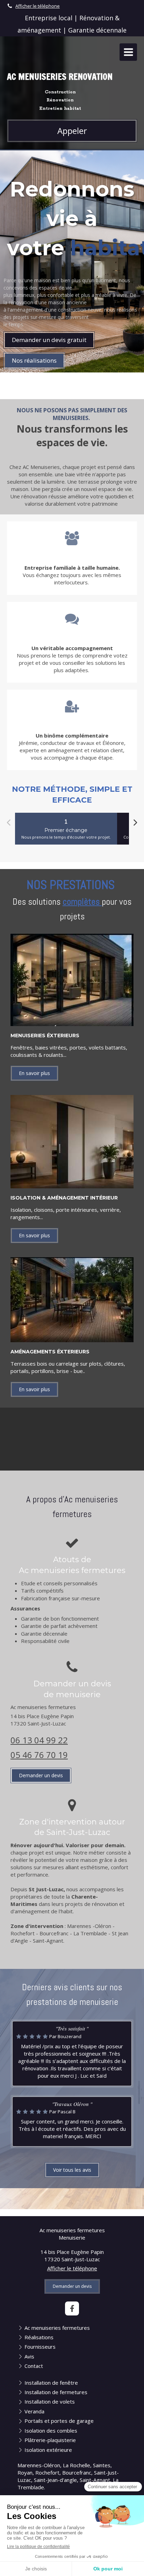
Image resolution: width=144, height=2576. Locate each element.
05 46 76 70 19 (39, 1755)
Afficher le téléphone (38, 6)
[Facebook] (72, 2308)
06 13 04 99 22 (39, 1740)
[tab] (66, 829)
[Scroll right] (135, 823)
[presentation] (66, 829)
